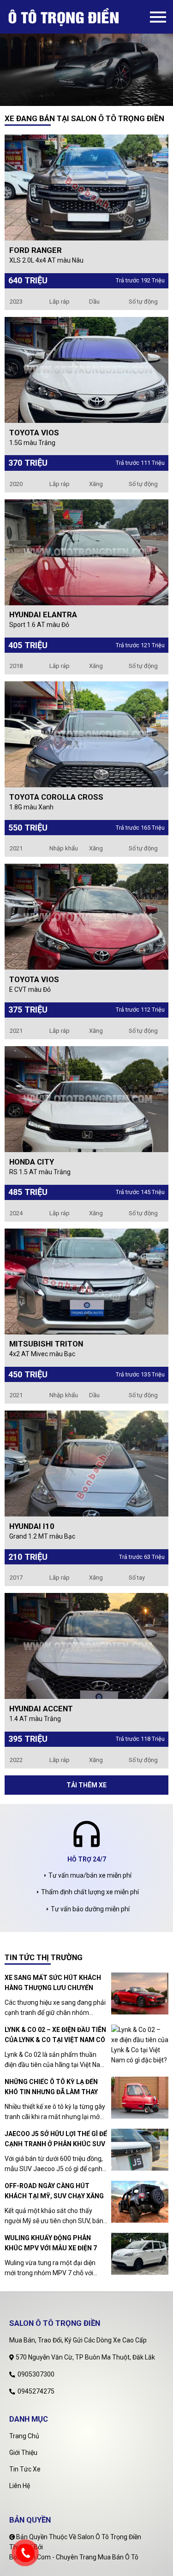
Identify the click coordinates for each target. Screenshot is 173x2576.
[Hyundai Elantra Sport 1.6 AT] (86, 551)
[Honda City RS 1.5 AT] (86, 1098)
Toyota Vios (34, 433)
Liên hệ (20, 2486)
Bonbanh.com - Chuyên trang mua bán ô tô (74, 2557)
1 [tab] (80, 99)
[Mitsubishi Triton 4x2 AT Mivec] (86, 1281)
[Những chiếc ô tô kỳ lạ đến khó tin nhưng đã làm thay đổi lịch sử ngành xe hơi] (140, 2098)
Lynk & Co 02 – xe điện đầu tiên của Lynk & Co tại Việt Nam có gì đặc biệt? (55, 2035)
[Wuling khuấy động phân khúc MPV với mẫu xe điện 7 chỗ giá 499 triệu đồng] (140, 2254)
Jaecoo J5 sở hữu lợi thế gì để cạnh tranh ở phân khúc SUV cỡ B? (56, 2140)
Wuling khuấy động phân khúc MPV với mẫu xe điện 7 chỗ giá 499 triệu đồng (51, 2244)
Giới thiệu (23, 2453)
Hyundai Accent (41, 1709)
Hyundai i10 (32, 1526)
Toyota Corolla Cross (56, 797)
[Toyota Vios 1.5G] (86, 369)
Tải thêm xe (86, 1785)
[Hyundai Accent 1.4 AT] (86, 1645)
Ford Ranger (36, 250)
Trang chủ (24, 2436)
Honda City (32, 1162)
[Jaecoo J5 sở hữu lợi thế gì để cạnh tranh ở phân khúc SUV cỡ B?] (140, 2150)
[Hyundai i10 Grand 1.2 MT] (86, 1463)
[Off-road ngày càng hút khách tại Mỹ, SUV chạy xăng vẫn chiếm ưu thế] (140, 2202)
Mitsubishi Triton (46, 1344)
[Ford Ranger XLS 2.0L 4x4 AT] (86, 187)
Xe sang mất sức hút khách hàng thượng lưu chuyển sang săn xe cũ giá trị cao (53, 1983)
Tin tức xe (25, 2469)
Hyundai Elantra (43, 615)
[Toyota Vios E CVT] (86, 916)
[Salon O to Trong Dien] (78, 17)
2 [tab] (94, 99)
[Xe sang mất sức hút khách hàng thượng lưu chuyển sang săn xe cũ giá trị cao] (140, 1993)
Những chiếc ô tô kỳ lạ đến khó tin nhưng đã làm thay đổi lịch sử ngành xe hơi (51, 2087)
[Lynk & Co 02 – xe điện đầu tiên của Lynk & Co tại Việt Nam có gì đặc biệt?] (140, 2045)
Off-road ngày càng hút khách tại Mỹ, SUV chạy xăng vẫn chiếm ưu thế (54, 2192)
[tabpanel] (86, 53)
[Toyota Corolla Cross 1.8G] (86, 734)
